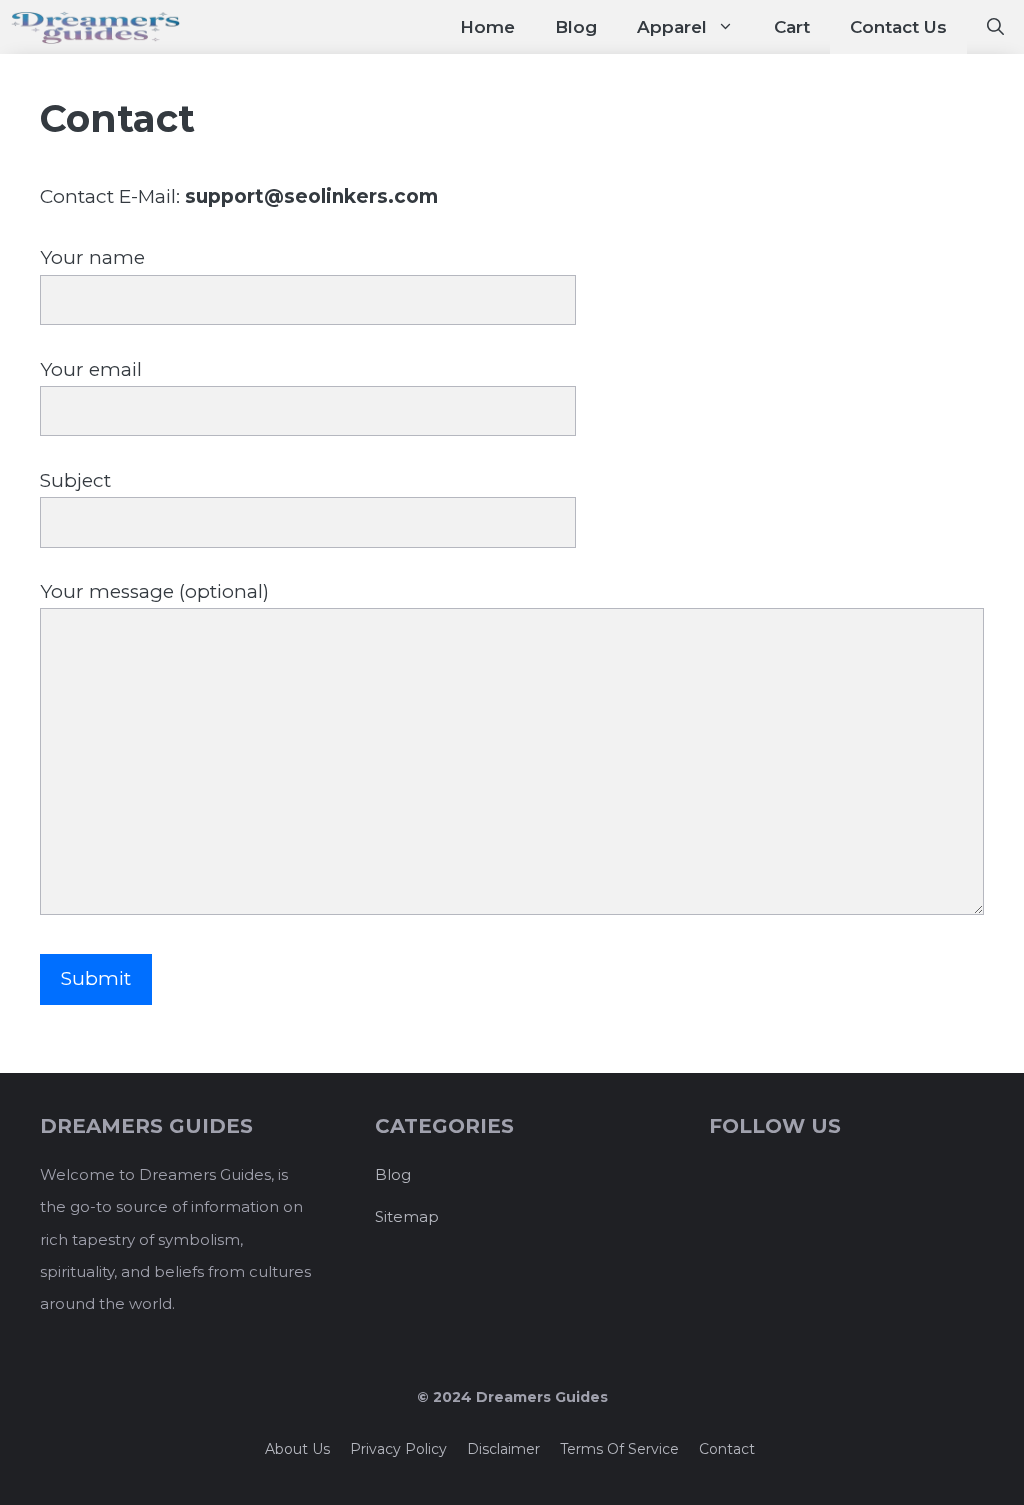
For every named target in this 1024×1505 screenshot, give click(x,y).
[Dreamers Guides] (95, 27)
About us (297, 1449)
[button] (995, 27)
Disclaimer (503, 1449)
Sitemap (407, 1216)
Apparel (672, 27)
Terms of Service (619, 1449)
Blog (576, 27)
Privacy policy (398, 1449)
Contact (727, 1449)
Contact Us (898, 27)
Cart (792, 27)
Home (487, 27)
